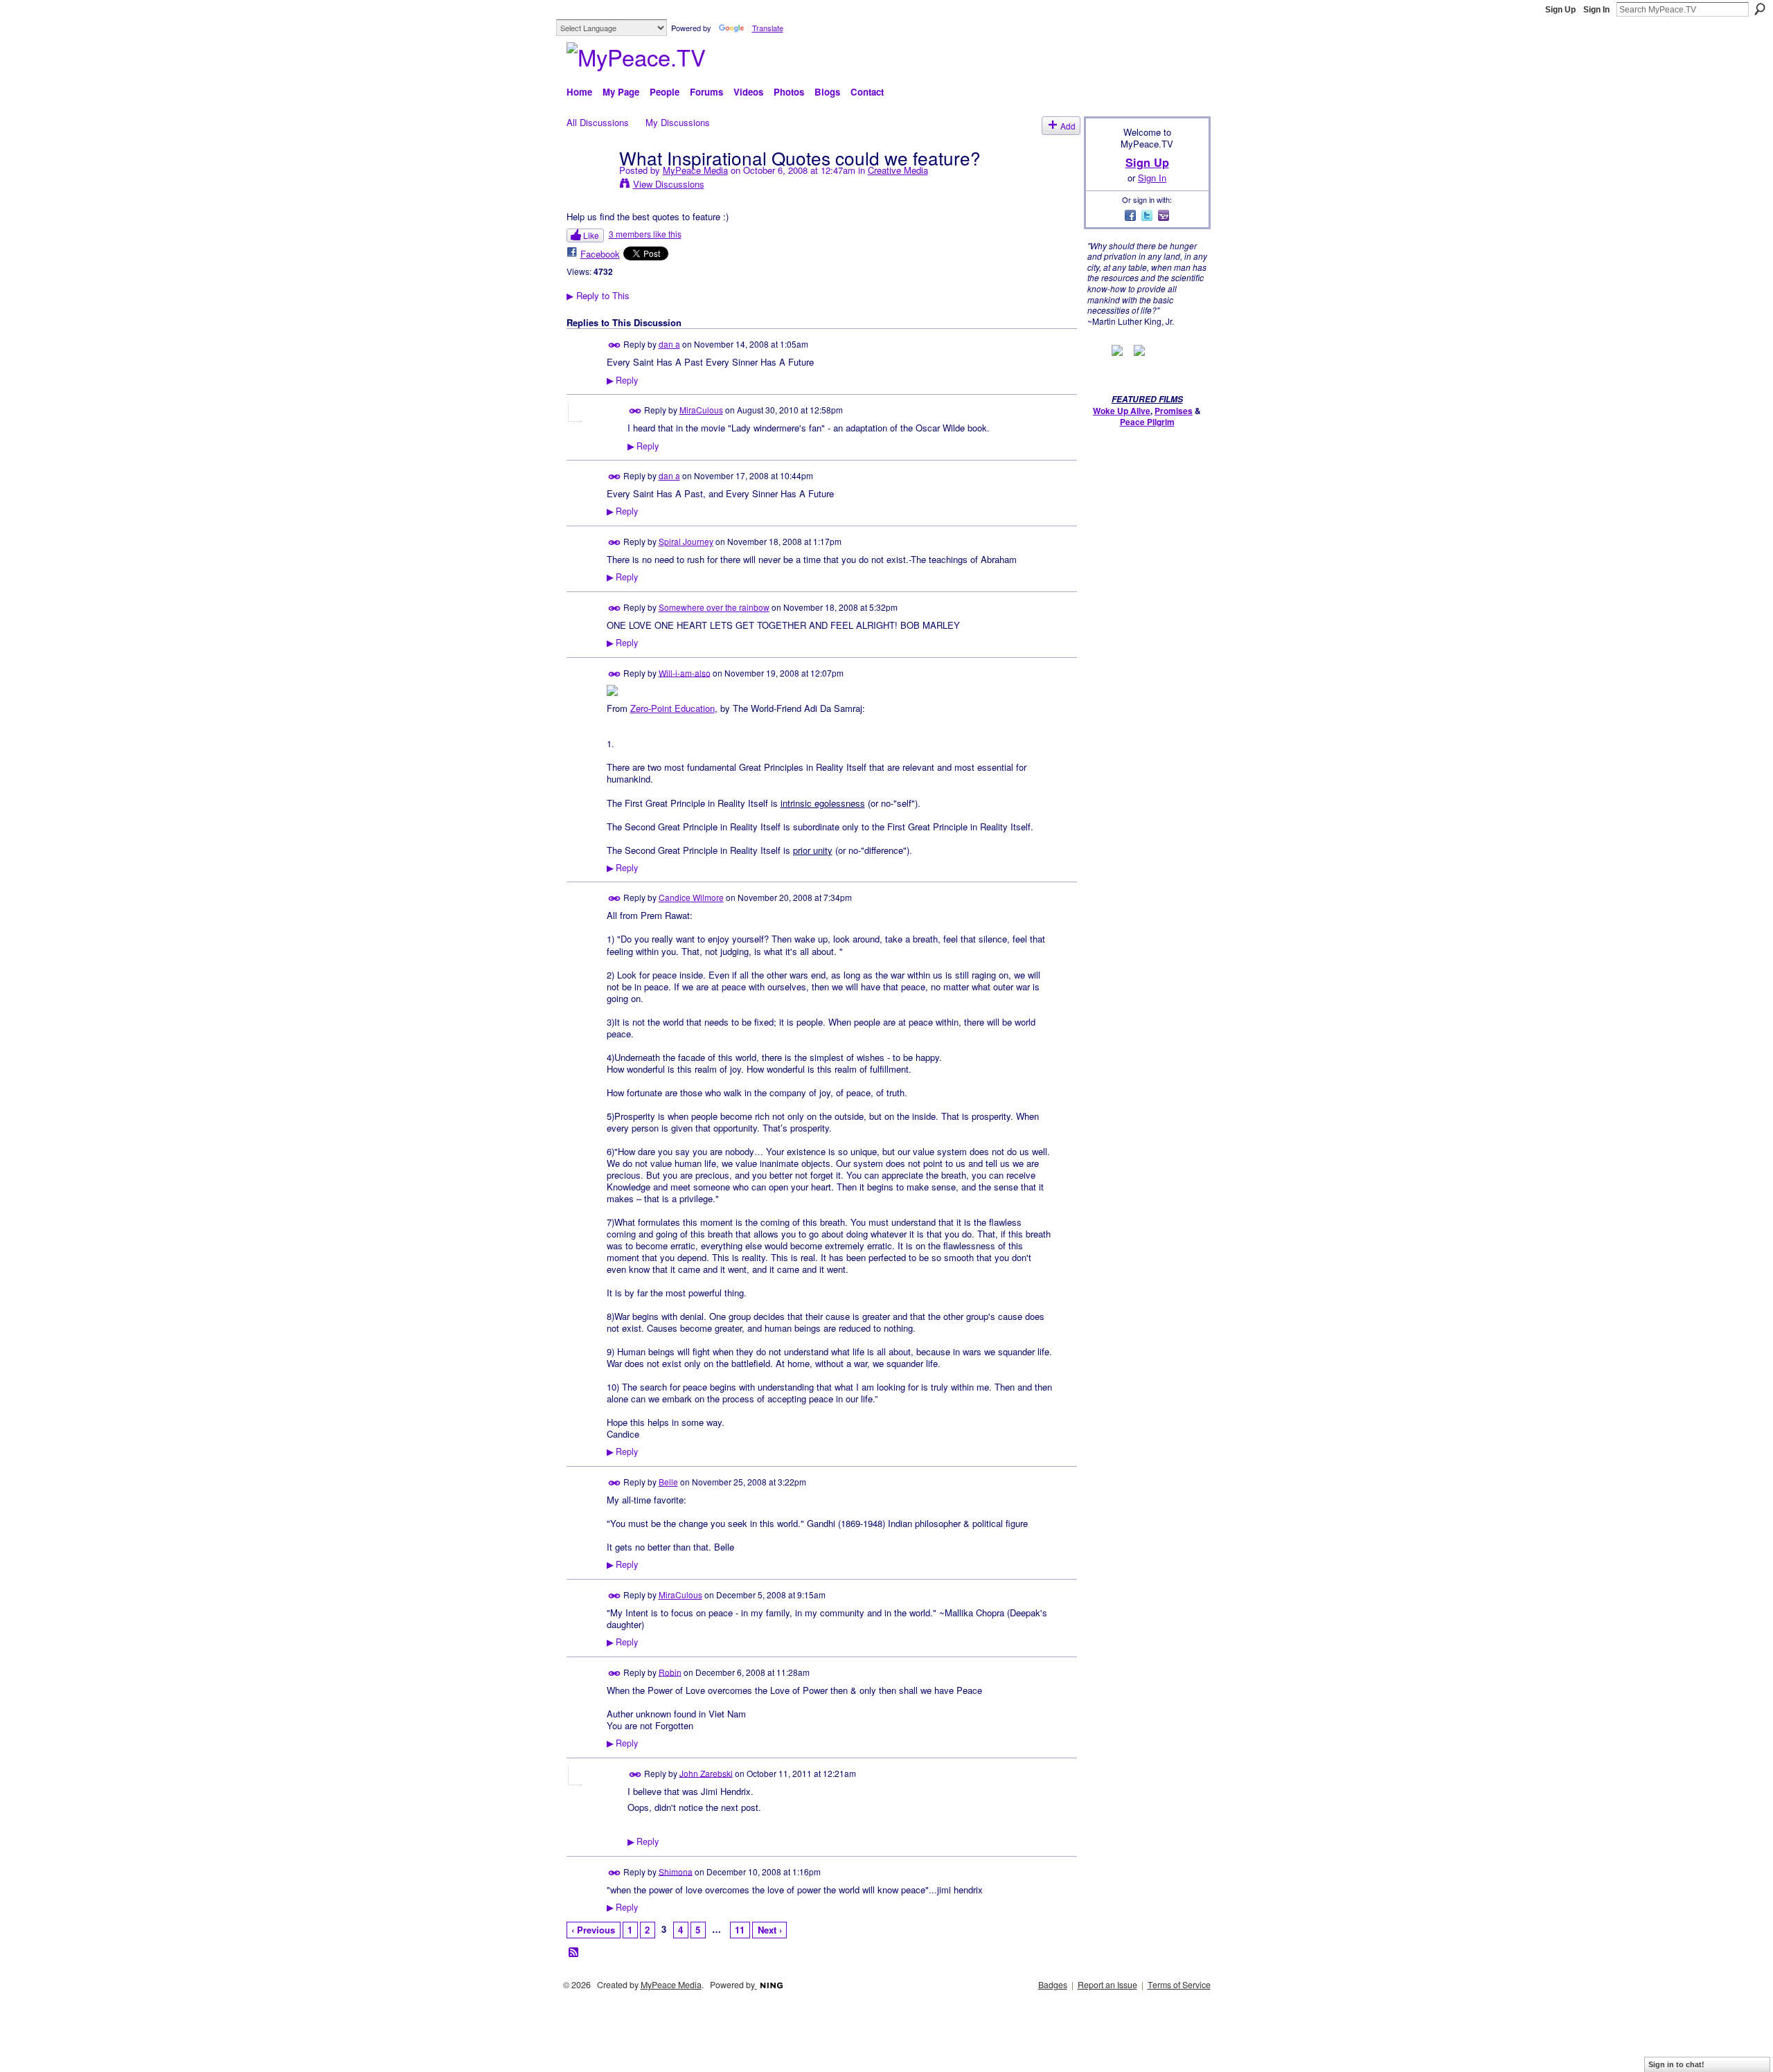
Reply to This (598, 295)
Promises (1174, 411)
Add (1068, 126)
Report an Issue (1107, 1985)
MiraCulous (701, 410)
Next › (770, 1930)
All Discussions (598, 122)
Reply (622, 380)
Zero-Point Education (672, 708)
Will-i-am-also (685, 672)
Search (1760, 9)
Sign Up (1560, 10)
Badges (1053, 1985)
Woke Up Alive (1122, 411)
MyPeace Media (695, 170)
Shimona (676, 1871)
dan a (669, 344)
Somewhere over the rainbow (714, 607)
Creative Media (898, 170)
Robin (670, 1671)
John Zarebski (706, 1772)
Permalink (615, 345)
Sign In (1596, 10)
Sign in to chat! (1676, 2064)
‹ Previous (593, 1930)
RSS (574, 1953)
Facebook (600, 254)
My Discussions (678, 122)
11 (740, 1930)
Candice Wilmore (691, 897)
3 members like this (645, 234)
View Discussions (669, 184)
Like (591, 235)
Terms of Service (1179, 1985)
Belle (668, 1482)
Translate (768, 28)
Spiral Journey (686, 541)
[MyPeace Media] (589, 186)
